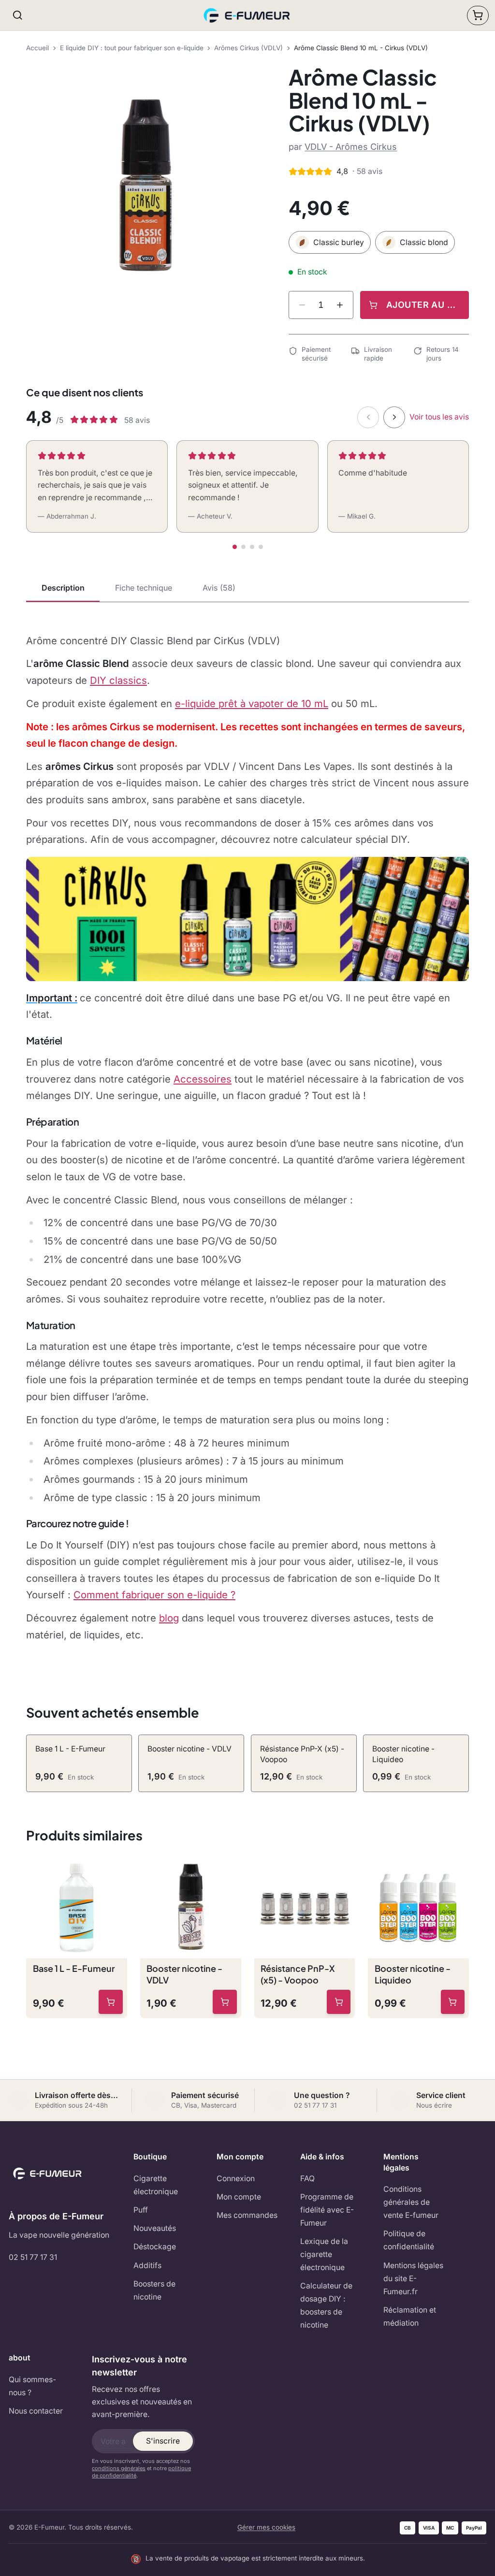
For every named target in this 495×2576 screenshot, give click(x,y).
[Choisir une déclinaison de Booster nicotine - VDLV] (225, 2002)
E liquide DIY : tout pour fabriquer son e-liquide (132, 48)
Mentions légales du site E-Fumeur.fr (413, 2279)
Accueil (37, 48)
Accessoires (203, 1079)
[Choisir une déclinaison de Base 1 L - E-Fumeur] (111, 2002)
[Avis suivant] (394, 417)
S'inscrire (163, 2441)
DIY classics (118, 680)
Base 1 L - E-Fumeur (74, 1968)
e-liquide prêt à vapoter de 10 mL (252, 703)
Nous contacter (36, 2411)
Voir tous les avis (439, 417)
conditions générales (119, 2468)
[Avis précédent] (368, 417)
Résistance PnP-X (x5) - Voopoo (298, 1974)
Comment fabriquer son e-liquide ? (154, 1595)
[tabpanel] (247, 1138)
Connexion (236, 2178)
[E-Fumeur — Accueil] (248, 15)
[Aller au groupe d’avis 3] (252, 547)
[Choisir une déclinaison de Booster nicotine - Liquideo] (453, 2002)
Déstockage (155, 2247)
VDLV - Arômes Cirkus (351, 147)
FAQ (307, 2178)
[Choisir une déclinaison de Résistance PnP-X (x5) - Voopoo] (339, 2002)
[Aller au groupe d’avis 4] (261, 547)
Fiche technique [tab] (144, 588)
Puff (141, 2210)
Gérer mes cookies (266, 2527)
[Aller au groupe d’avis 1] (235, 547)
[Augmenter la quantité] (340, 305)
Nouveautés (155, 2228)
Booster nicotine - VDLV (184, 1974)
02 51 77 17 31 (33, 2257)
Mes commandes (247, 2215)
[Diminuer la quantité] (302, 305)
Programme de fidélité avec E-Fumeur (327, 2210)
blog (169, 1618)
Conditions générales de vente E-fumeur (411, 2202)
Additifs (147, 2265)
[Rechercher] (18, 15)
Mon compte (239, 2197)
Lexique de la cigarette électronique (324, 2254)
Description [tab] (63, 588)
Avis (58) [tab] (219, 588)
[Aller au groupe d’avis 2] (243, 547)
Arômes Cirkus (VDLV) (248, 48)
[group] (146, 185)
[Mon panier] (478, 15)
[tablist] (247, 589)
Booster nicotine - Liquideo (413, 1974)
